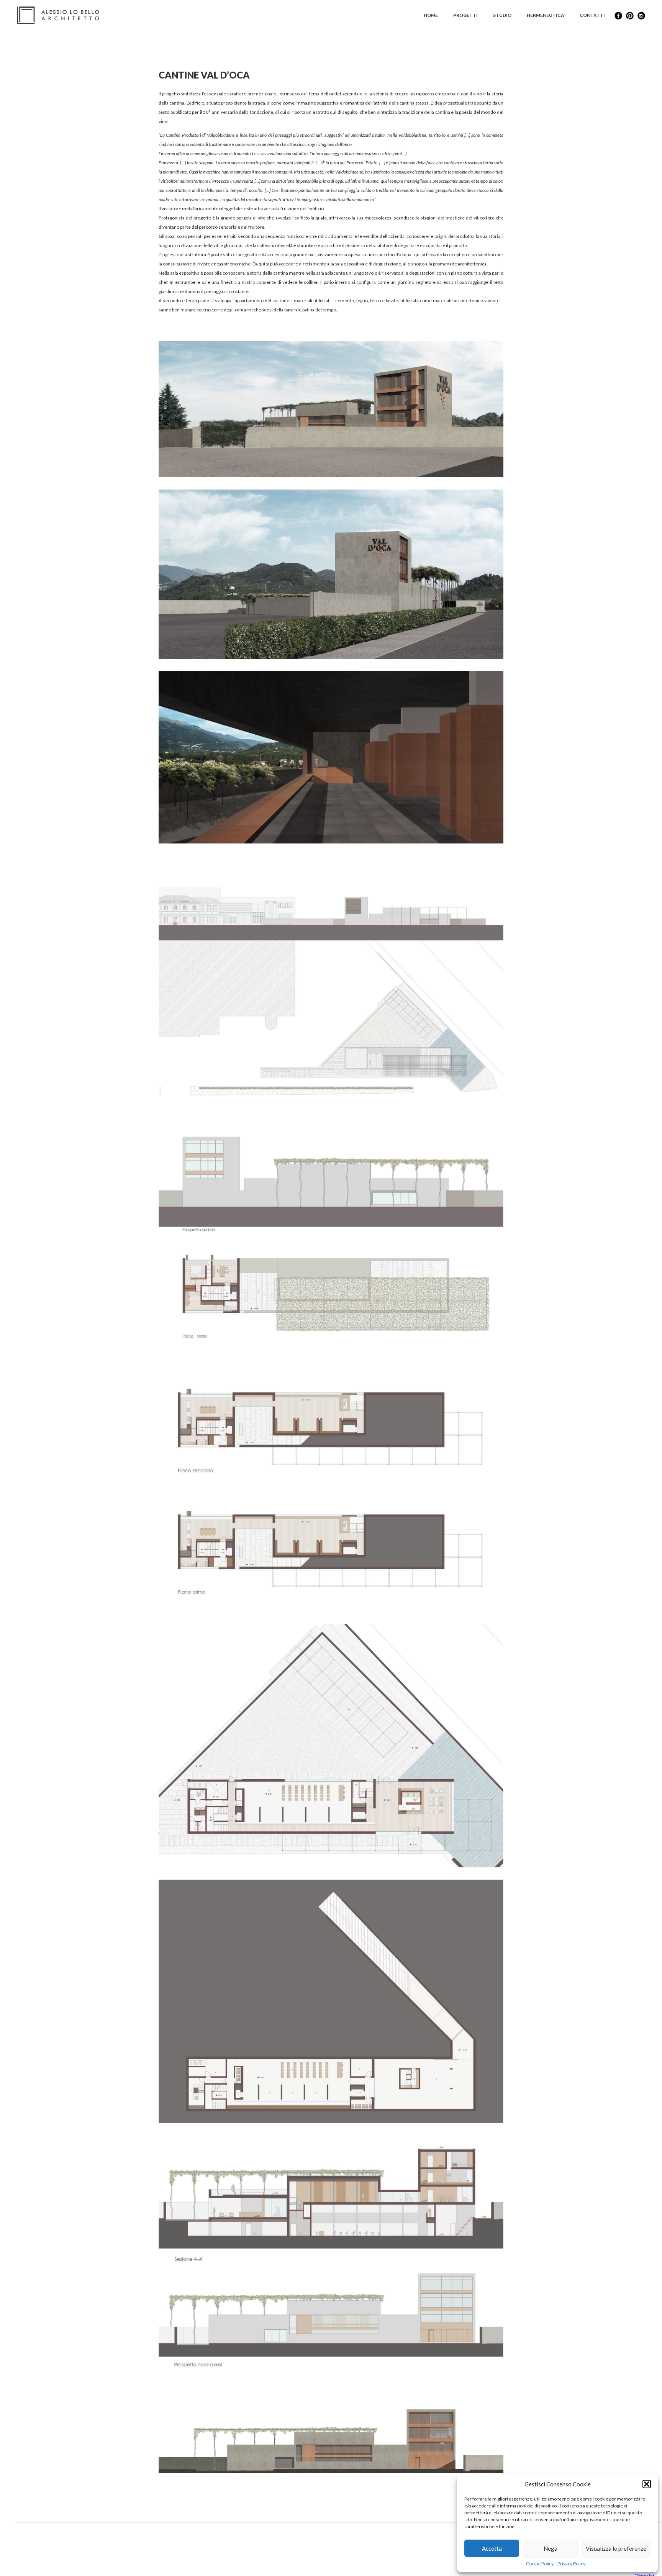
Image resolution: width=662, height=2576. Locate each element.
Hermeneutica (546, 15)
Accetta (492, 2548)
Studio (502, 15)
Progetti (465, 15)
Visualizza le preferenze (616, 2548)
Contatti (592, 15)
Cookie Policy (540, 2564)
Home (431, 15)
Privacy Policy (571, 2564)
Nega (551, 2548)
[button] (647, 2484)
